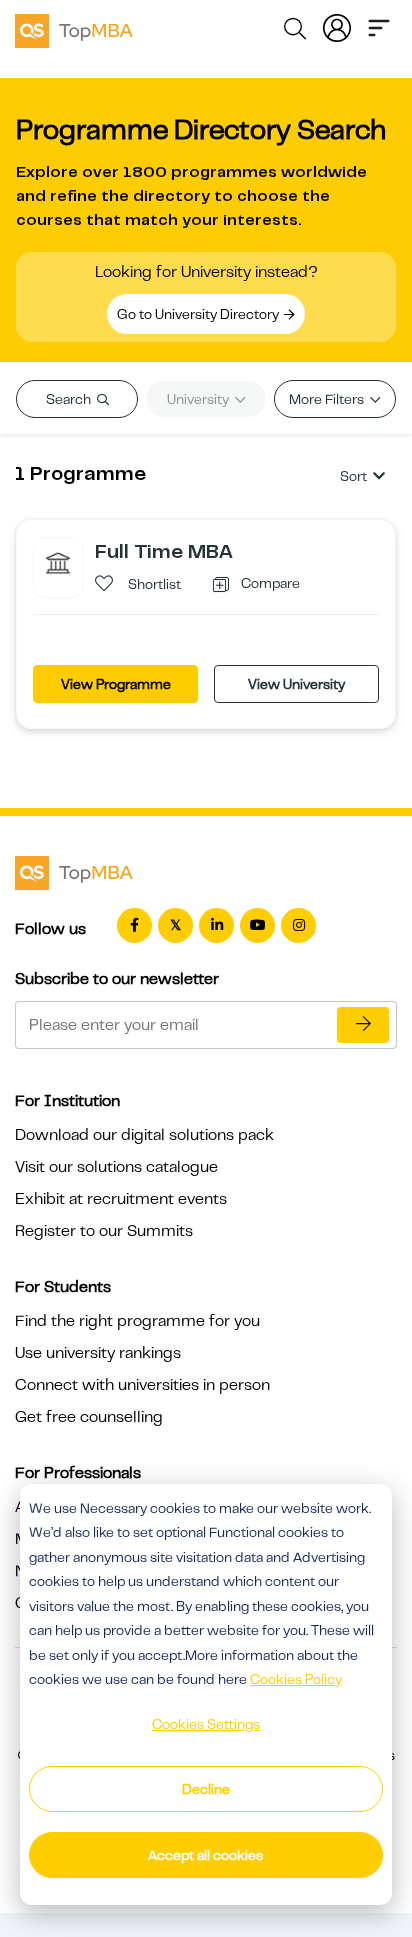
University (199, 399)
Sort (353, 476)
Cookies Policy (296, 1679)
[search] (295, 32)
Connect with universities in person (142, 1385)
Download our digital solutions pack (144, 1135)
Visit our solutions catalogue (116, 1167)
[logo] (74, 28)
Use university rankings (98, 1353)
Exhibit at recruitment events (121, 1199)
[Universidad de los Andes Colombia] (58, 562)
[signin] (337, 26)
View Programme (116, 684)
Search (70, 399)
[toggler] (379, 26)
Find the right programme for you (137, 1321)
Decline (206, 1789)
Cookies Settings (206, 1724)
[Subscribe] (363, 1025)
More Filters (328, 399)
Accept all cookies (205, 1855)
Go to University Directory (199, 314)
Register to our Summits (104, 1231)
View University (296, 684)
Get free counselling (89, 1417)
